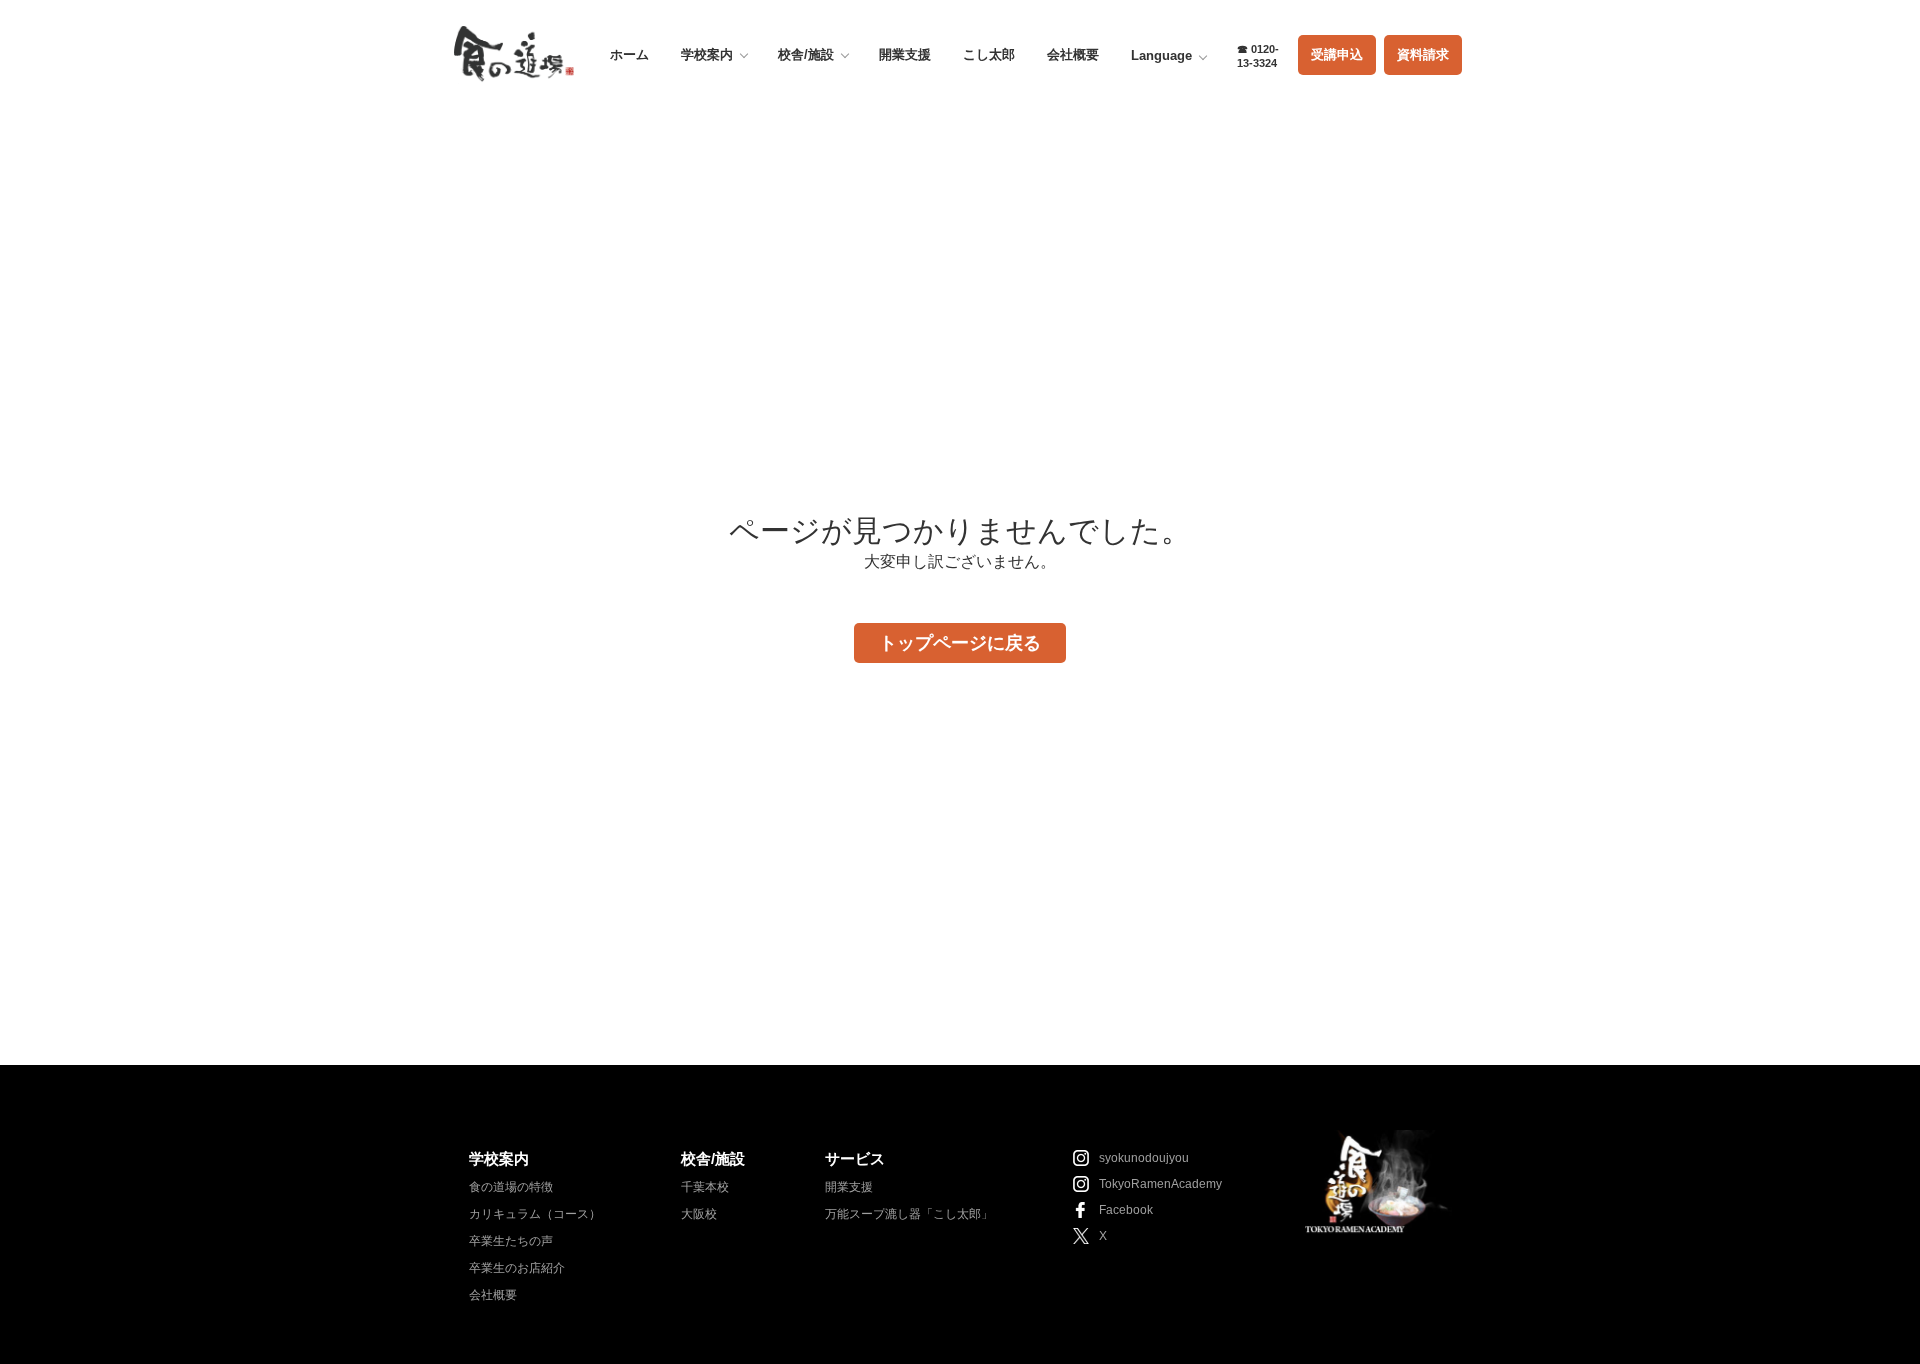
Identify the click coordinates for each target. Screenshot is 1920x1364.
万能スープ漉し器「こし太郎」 (909, 1214)
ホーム (629, 54)
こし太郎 (989, 54)
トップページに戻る (960, 643)
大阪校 (699, 1214)
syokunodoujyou (1144, 1158)
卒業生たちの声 (511, 1241)
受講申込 (1337, 54)
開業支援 (905, 54)
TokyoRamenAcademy (1160, 1184)
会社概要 (1073, 54)
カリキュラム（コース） (535, 1214)
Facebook (1126, 1210)
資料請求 (1423, 54)
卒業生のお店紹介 (517, 1268)
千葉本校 (705, 1187)
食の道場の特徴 (511, 1187)
